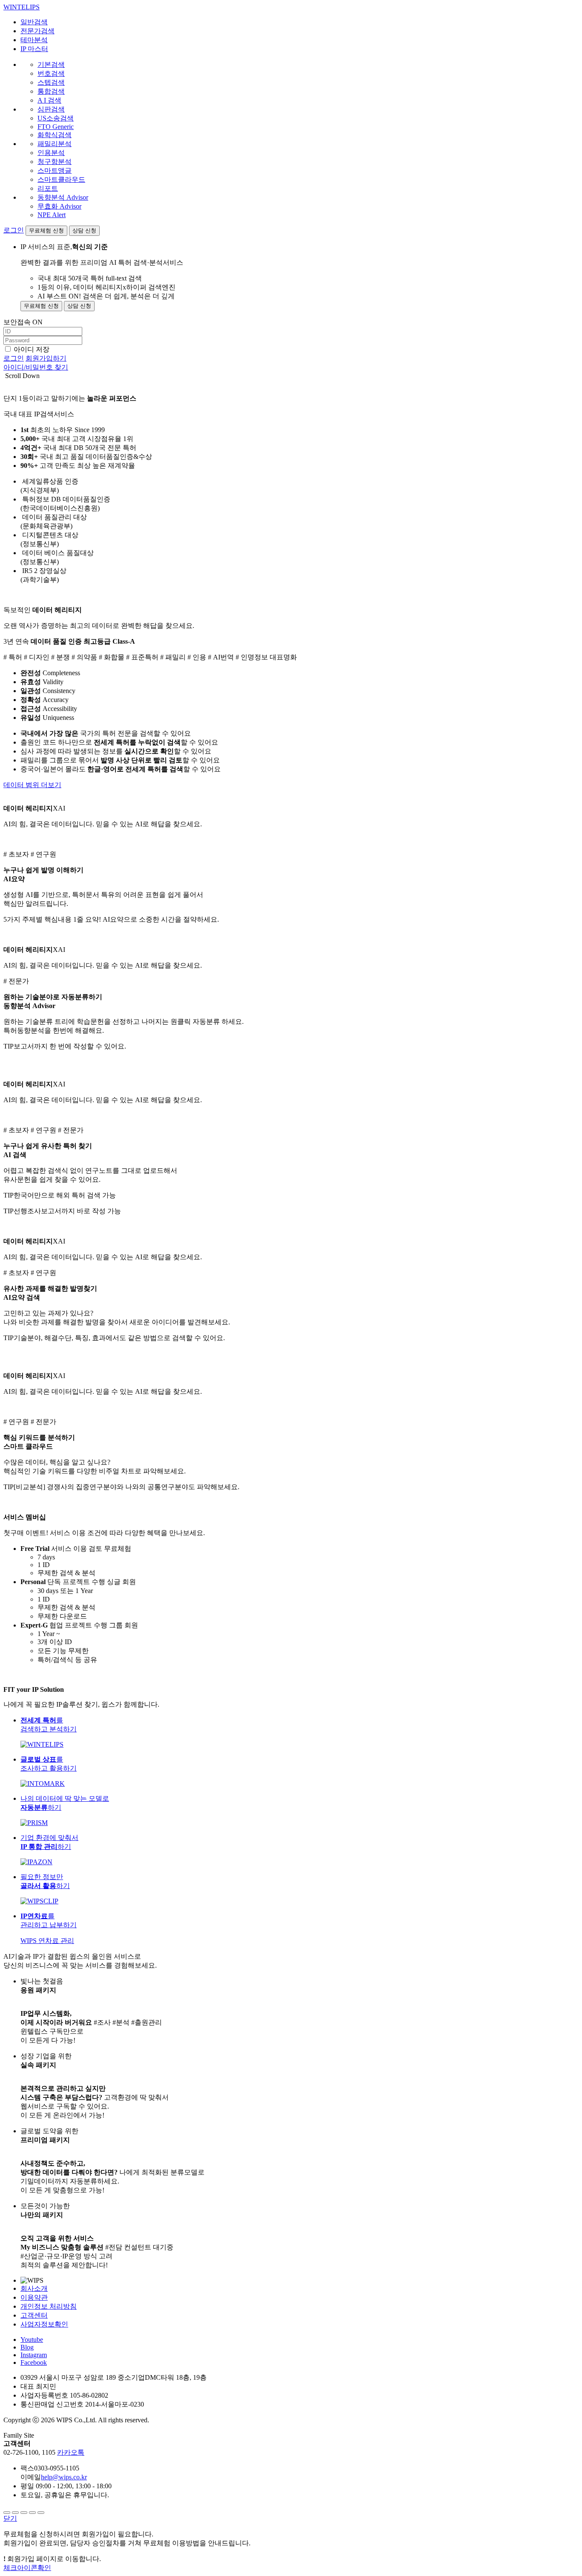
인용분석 (51, 153)
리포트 (48, 188)
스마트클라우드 (61, 179)
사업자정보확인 (44, 2324)
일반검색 (34, 22)
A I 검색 (49, 100)
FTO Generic (56, 127)
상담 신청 (84, 231)
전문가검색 (37, 31)
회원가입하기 (46, 358)
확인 (27, 2568)
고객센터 (34, 2315)
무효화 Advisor (59, 206)
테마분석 (34, 40)
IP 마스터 (34, 49)
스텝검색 (51, 82)
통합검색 (51, 91)
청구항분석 (55, 162)
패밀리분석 (55, 144)
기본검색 (51, 64)
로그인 (14, 230)
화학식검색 (55, 135)
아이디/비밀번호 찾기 (36, 367)
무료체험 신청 (46, 231)
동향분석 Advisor (63, 197)
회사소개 (34, 2288)
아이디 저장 (32, 349)
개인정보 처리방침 (49, 2306)
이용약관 (34, 2297)
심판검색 (51, 109)
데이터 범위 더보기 (32, 785)
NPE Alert (52, 215)
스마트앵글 (55, 170)
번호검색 (51, 73)
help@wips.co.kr (64, 2477)
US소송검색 (56, 118)
